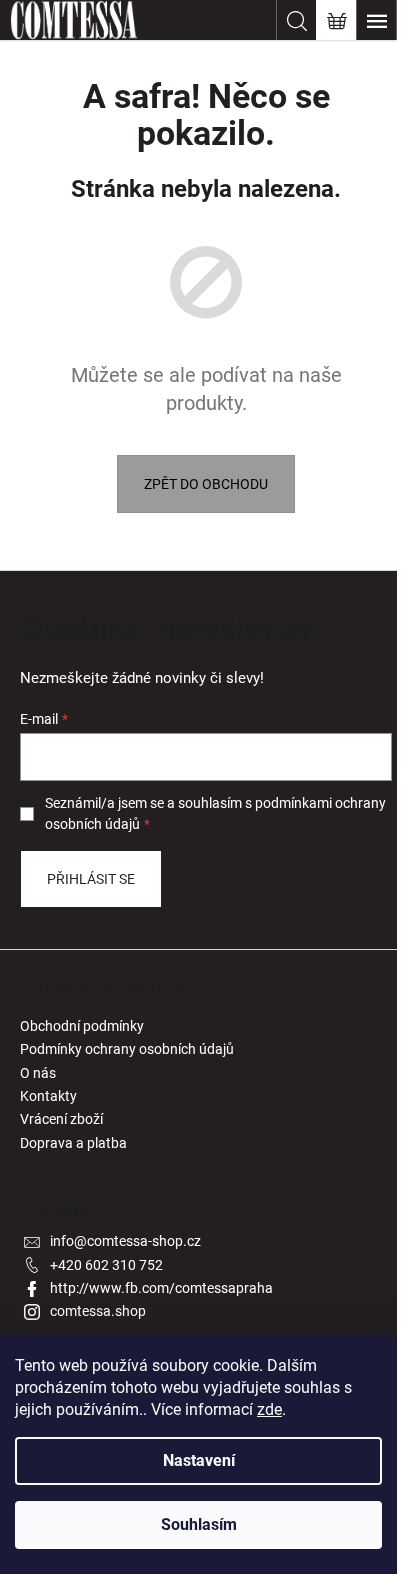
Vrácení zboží (61, 1119)
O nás (38, 1073)
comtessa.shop (98, 1311)
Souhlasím (199, 1524)
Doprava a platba (73, 1143)
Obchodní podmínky (82, 1026)
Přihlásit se (91, 879)
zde (269, 1409)
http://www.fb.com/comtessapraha (161, 1288)
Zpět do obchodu (206, 484)
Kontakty (48, 1096)
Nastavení (199, 1460)
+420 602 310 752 (106, 1265)
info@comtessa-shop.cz (125, 1241)
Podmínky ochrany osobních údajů (127, 1049)
